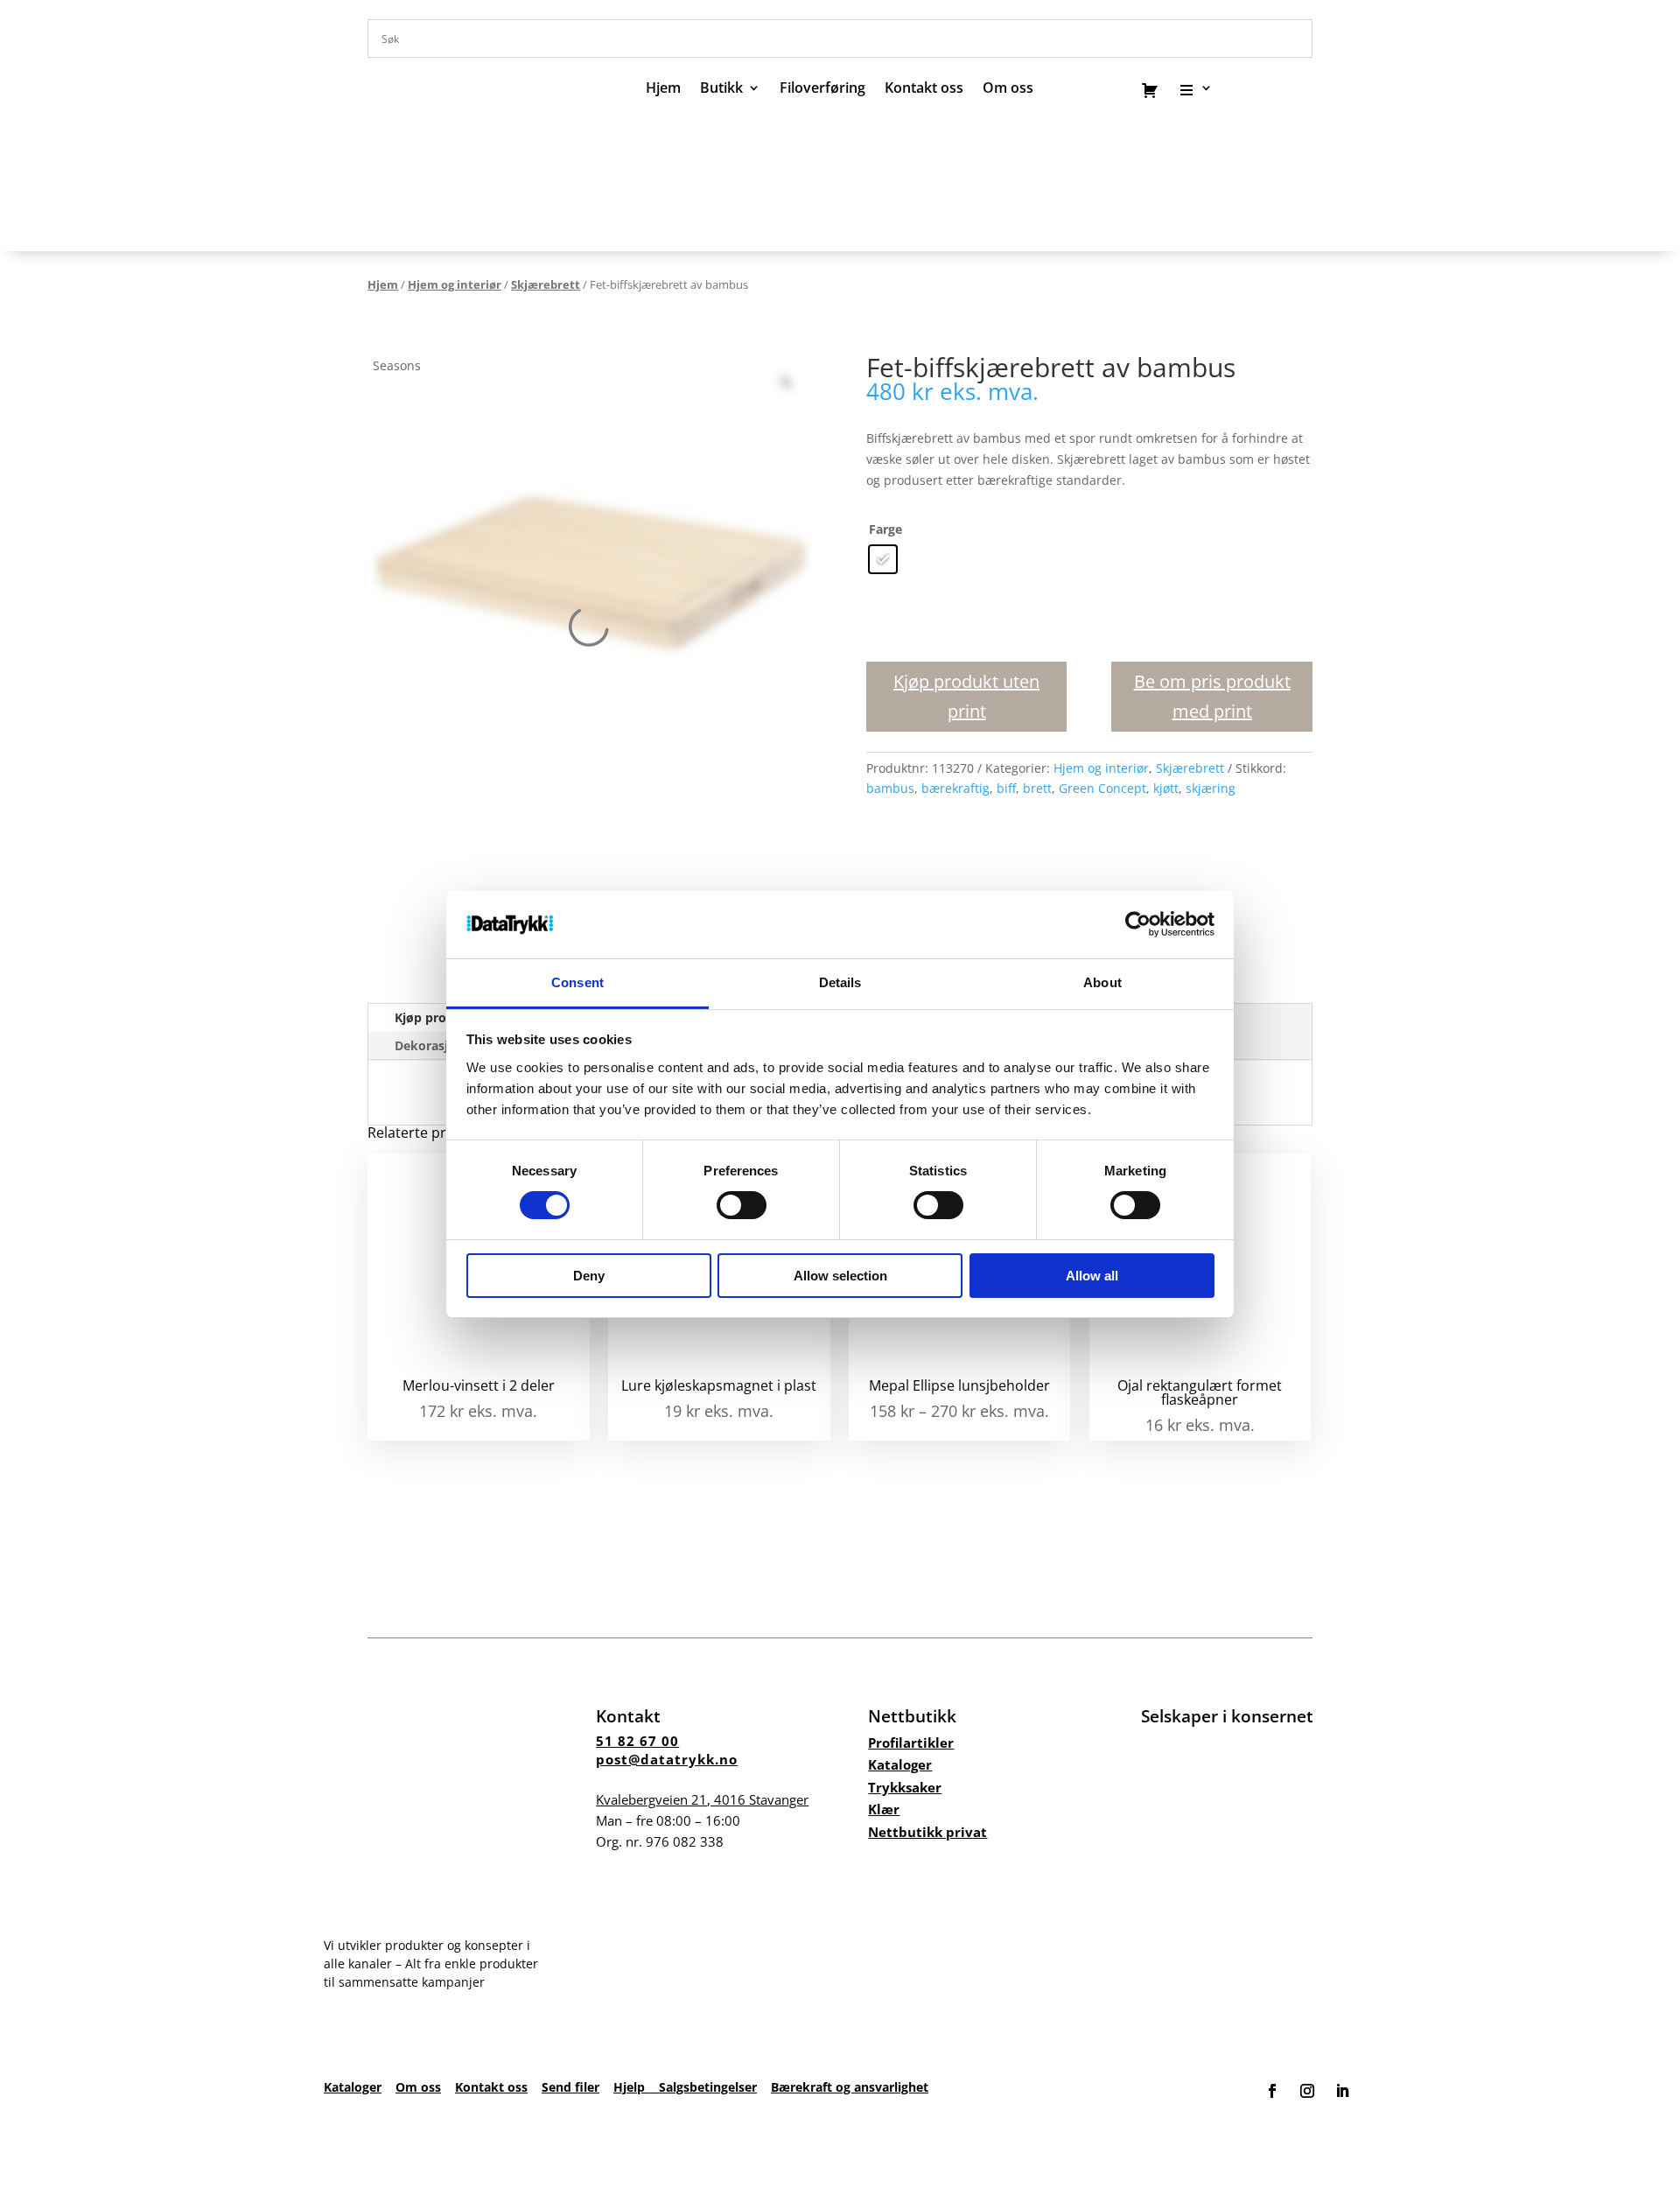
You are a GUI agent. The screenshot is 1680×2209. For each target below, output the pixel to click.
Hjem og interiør (455, 284)
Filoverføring (822, 89)
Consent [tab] (577, 982)
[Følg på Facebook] (1272, 2091)
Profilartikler (911, 1743)
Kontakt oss (924, 89)
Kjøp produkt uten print (966, 696)
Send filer (570, 2087)
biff (1006, 788)
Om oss (418, 2087)
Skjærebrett (546, 284)
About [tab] (1102, 982)
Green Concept (1102, 788)
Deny (589, 1276)
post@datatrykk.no (667, 1759)
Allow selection (840, 1276)
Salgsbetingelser (708, 2087)
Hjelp (636, 2087)
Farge (885, 529)
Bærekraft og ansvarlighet (850, 2087)
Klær (884, 1809)
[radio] (883, 559)
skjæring (1211, 788)
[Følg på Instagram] (1307, 2091)
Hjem (663, 89)
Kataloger (900, 1764)
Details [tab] (840, 982)
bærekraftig (955, 788)
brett (1037, 788)
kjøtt (1166, 788)
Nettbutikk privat (927, 1832)
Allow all (1092, 1276)
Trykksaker (905, 1787)
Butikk (721, 89)
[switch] (742, 1205)
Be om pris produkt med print (1212, 696)
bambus (890, 788)
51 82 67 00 (637, 1741)
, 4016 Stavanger (702, 1799)
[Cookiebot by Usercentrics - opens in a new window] (1138, 924)
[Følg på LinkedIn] (1342, 2091)
